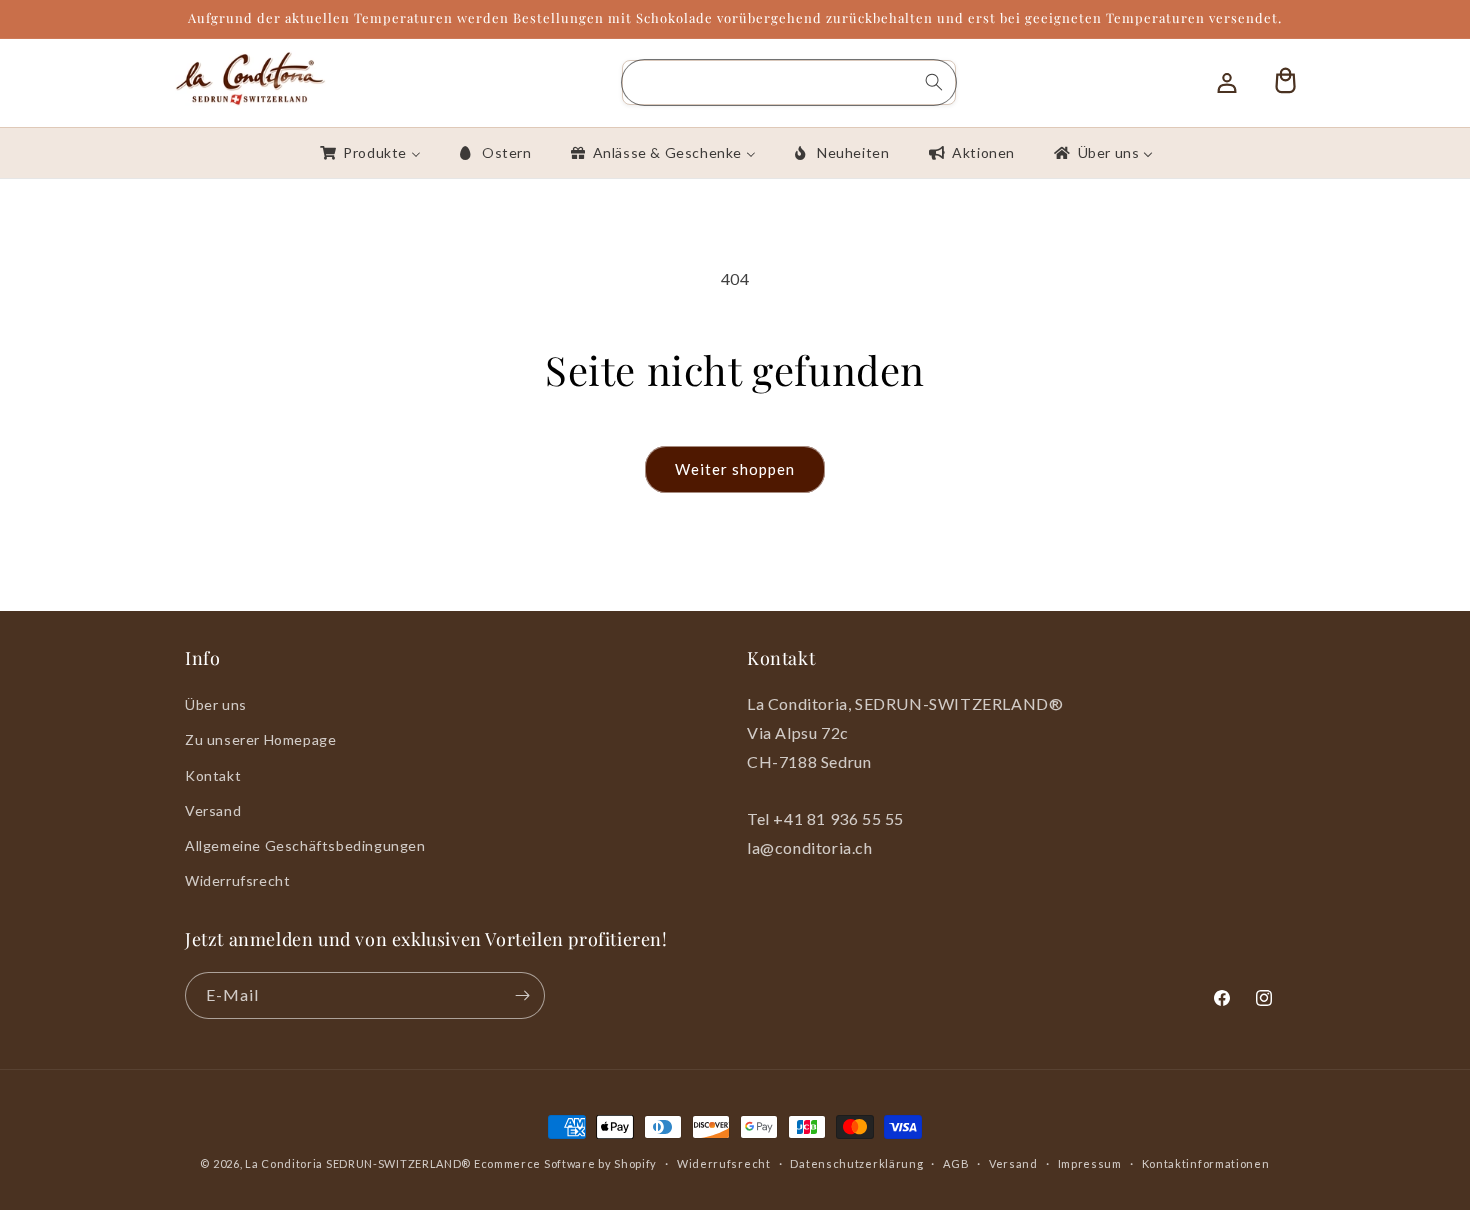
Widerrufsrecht (237, 880)
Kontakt (213, 775)
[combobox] (789, 82)
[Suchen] (934, 82)
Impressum (1090, 1163)
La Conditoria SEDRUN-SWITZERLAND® (359, 1163)
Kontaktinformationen (1206, 1163)
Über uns (216, 704)
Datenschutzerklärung (856, 1163)
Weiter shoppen (735, 469)
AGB (956, 1163)
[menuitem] (369, 153)
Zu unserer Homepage (260, 739)
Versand (213, 810)
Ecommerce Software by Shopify (565, 1163)
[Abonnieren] (522, 995)
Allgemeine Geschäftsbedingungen (305, 845)
